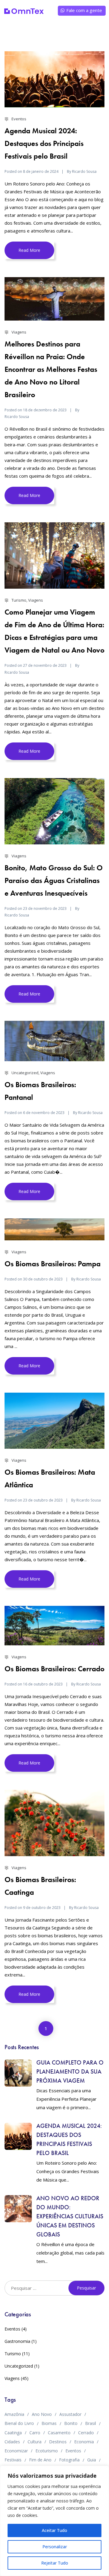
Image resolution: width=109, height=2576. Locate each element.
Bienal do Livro (19, 2423)
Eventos (19, 119)
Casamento (59, 2433)
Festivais (13, 2460)
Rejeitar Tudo (55, 2563)
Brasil (91, 2423)
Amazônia (14, 2414)
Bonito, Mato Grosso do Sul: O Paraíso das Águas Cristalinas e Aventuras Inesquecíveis (54, 880)
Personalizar (55, 2547)
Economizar (16, 2451)
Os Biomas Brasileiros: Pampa (53, 1264)
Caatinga (13, 2433)
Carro (35, 2433)
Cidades (12, 2442)
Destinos (58, 2442)
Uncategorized (25, 1073)
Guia (92, 2460)
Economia (84, 2442)
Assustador (70, 2414)
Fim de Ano (40, 2460)
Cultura (35, 2442)
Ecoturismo (47, 2451)
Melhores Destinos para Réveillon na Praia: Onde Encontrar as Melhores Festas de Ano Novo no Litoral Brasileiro (51, 369)
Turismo (19, 600)
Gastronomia (17, 2341)
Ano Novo (42, 2414)
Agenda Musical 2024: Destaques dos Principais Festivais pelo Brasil (44, 143)
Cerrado (86, 2433)
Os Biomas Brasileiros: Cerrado (54, 1669)
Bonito (71, 2423)
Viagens (19, 332)
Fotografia (69, 2460)
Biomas (49, 2423)
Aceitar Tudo (54, 2530)
